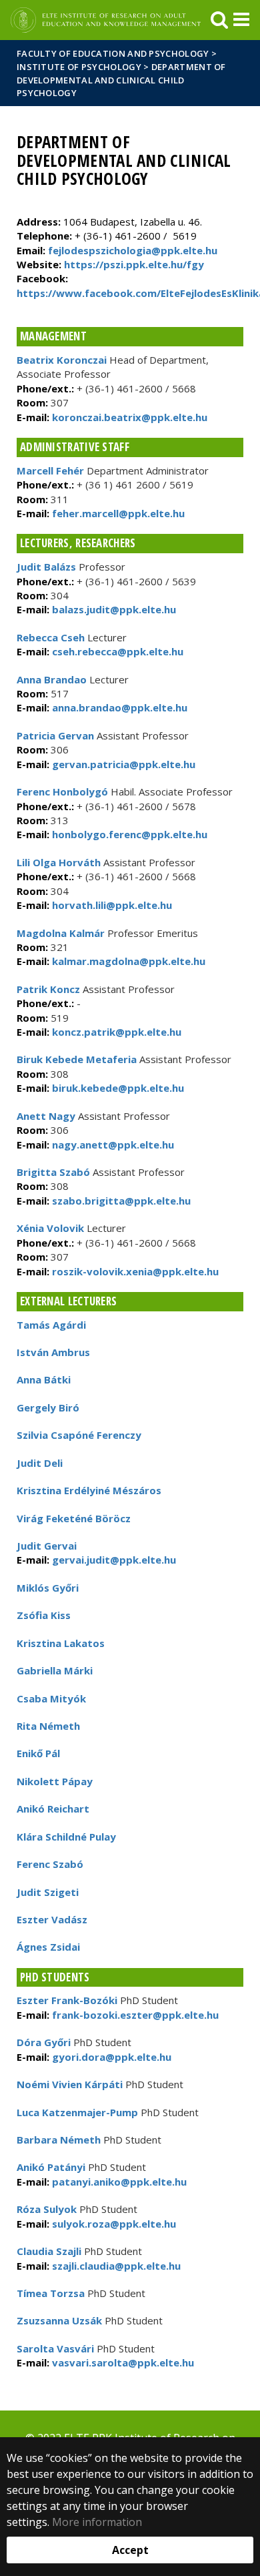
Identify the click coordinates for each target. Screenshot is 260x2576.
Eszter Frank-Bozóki (67, 2000)
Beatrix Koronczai (62, 360)
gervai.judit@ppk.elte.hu (113, 1560)
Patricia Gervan (55, 735)
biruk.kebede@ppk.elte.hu (117, 1088)
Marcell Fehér (50, 470)
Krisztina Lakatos (61, 1643)
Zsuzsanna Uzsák (59, 2320)
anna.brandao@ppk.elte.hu (118, 707)
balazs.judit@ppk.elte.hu (113, 609)
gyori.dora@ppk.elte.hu (110, 2057)
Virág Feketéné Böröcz (74, 1518)
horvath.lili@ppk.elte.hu (111, 905)
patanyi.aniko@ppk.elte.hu (118, 2182)
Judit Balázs (46, 567)
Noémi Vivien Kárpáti (70, 2084)
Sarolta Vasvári (55, 2348)
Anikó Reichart (53, 1809)
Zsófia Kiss (44, 1615)
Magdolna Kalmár (61, 933)
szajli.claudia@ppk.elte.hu (115, 2266)
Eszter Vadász (52, 1919)
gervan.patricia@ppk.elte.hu (122, 764)
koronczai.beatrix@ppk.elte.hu (128, 417)
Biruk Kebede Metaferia (77, 1059)
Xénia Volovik (50, 1228)
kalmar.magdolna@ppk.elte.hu (127, 961)
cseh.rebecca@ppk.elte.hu (116, 651)
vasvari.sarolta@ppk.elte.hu (122, 2362)
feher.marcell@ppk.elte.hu (117, 513)
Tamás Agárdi (51, 1325)
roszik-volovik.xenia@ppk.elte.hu (134, 1271)
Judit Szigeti (48, 1892)
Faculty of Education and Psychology (113, 53)
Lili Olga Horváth (59, 862)
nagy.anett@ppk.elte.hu (112, 1145)
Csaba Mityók (51, 1698)
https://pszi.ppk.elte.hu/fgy (134, 264)
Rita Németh (48, 1726)
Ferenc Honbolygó (62, 791)
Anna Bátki (44, 1379)
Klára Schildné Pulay (66, 1837)
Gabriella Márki (55, 1670)
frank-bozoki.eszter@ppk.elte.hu (134, 2015)
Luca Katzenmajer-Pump (77, 2112)
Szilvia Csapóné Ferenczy (79, 1435)
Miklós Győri (48, 1588)
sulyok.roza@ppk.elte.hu (113, 2224)
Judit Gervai (47, 1546)
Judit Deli (40, 1463)
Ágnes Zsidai (48, 1947)
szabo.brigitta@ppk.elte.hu (120, 1201)
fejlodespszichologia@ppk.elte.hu (133, 250)
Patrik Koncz (48, 989)
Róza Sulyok (47, 2209)
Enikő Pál (38, 1753)
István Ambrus (53, 1352)
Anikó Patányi (51, 2167)
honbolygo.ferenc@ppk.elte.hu (128, 834)
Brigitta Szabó (53, 1172)
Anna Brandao (52, 679)
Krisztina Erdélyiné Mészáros (89, 1490)
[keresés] (219, 20)
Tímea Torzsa (51, 2293)
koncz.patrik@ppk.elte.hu (115, 1032)
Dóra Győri (44, 2042)
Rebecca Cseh (51, 637)
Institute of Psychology (80, 67)
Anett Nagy (46, 1116)
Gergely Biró (48, 1407)
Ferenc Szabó (50, 1864)
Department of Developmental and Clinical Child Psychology (121, 80)
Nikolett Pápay (55, 1781)
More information (97, 2522)
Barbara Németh (59, 2140)
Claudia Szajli (49, 2251)
